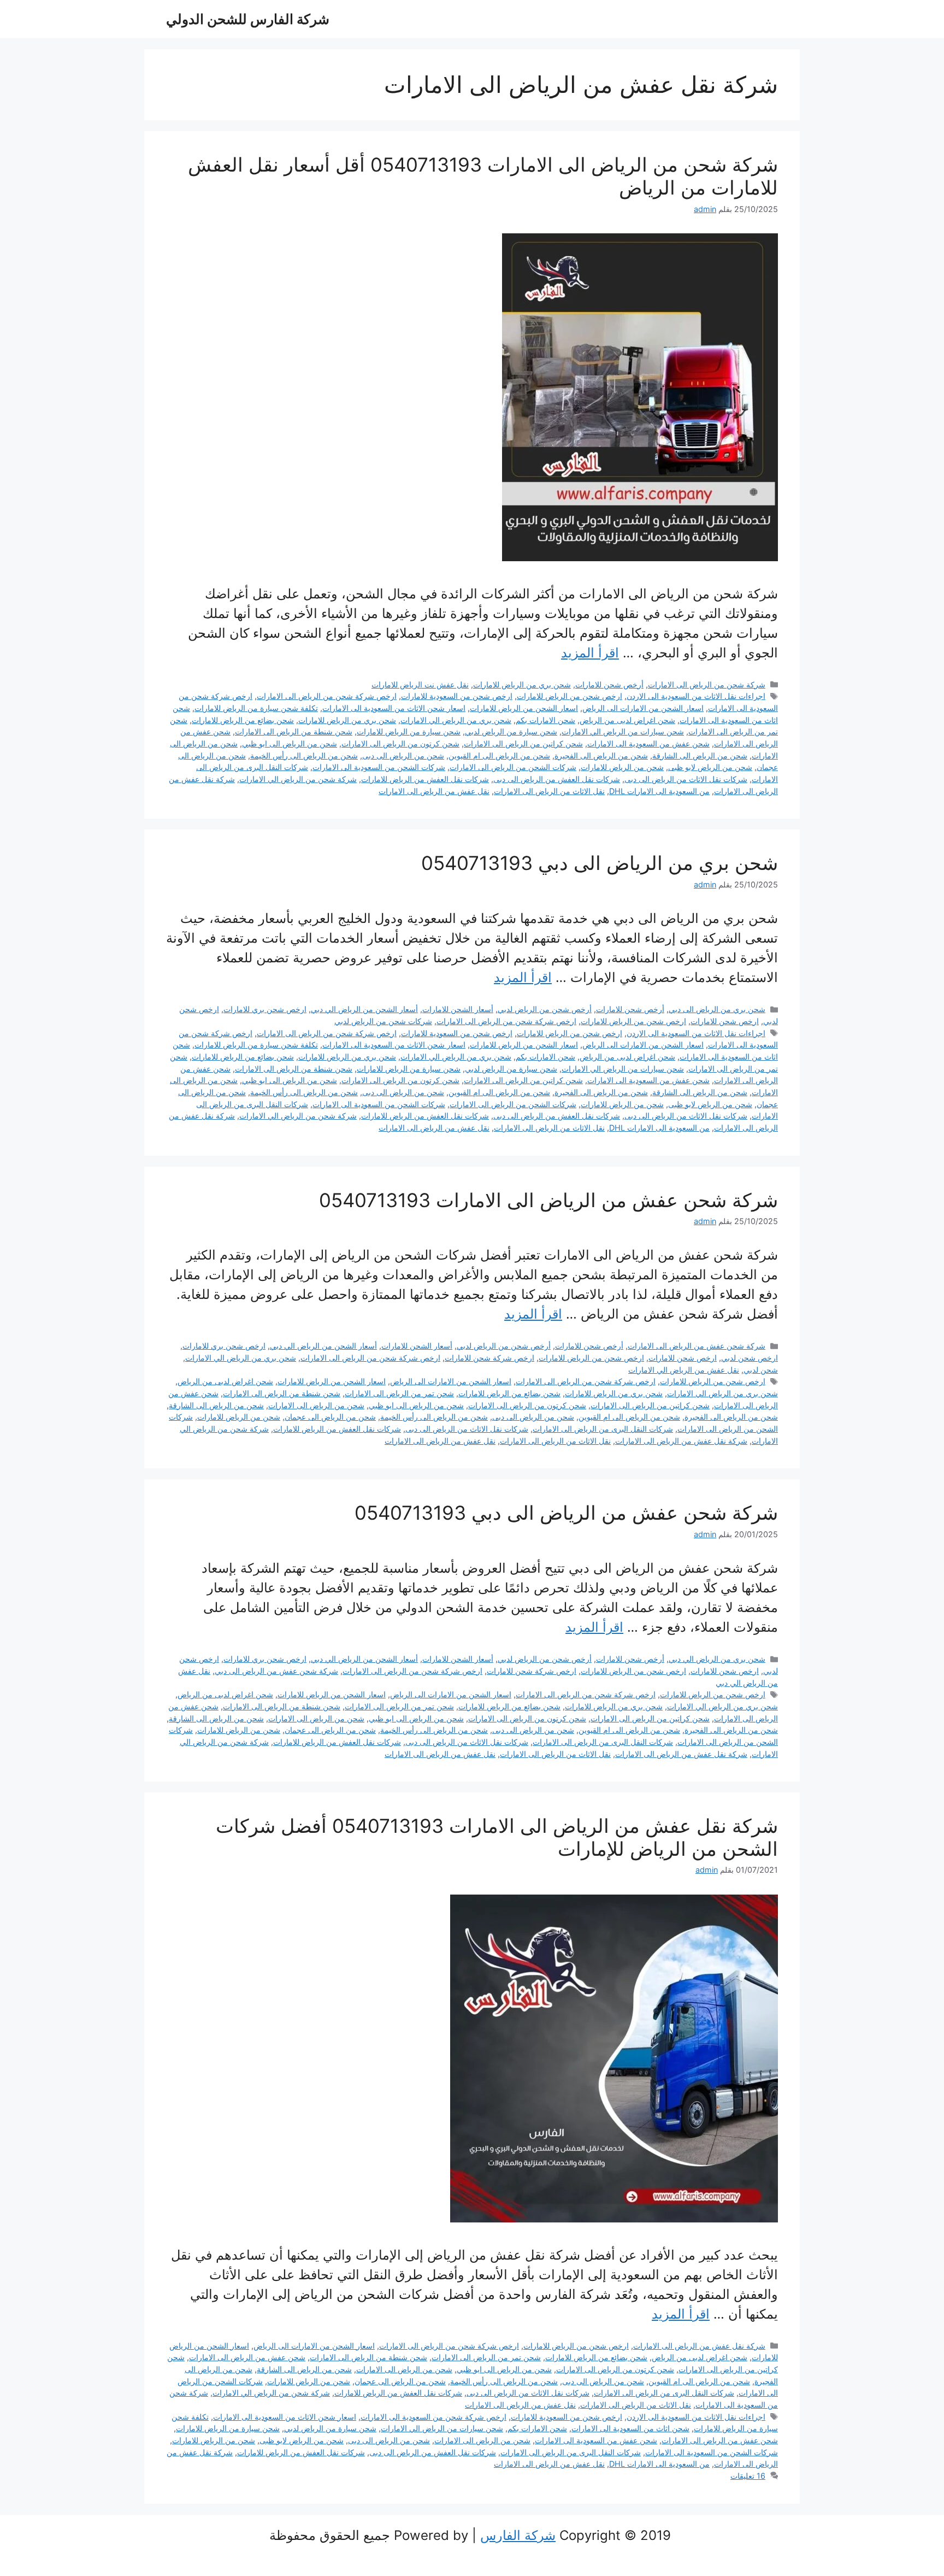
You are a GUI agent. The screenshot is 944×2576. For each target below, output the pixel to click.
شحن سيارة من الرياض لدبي (511, 731)
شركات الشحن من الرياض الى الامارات (513, 767)
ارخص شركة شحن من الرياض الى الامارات (327, 696)
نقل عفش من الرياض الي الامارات (684, 1370)
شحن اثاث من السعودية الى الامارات (630, 2428)
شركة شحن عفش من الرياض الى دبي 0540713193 (566, 1513)
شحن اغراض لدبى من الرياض (627, 720)
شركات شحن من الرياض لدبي (383, 1021)
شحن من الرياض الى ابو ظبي (290, 743)
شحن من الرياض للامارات (622, 767)
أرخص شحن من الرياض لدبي (545, 1009)
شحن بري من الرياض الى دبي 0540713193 (600, 863)
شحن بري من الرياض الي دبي (717, 1659)
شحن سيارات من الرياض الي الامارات (623, 731)
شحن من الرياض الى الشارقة (700, 755)
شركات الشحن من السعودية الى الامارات (379, 767)
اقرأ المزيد (590, 653)
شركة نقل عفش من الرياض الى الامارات (681, 1441)
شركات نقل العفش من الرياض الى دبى (557, 779)
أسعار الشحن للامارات (458, 1009)
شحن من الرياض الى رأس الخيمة (304, 755)
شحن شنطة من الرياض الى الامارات (294, 731)
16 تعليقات (748, 2476)
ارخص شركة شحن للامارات (489, 1358)
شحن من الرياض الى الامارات (316, 1405)
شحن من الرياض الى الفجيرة (601, 755)
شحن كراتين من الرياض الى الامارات (523, 743)
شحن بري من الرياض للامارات (522, 684)
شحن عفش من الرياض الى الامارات (247, 2357)
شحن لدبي (761, 1370)
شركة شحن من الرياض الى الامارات (707, 684)
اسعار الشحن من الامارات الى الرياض (643, 708)
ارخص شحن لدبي (750, 1358)
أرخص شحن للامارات (609, 684)
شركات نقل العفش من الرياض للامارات (425, 779)
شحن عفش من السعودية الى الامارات (648, 743)
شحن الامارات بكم (545, 720)
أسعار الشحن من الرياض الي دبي (364, 1009)
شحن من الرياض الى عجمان (330, 1417)
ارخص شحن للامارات (725, 1021)
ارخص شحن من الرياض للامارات (570, 696)
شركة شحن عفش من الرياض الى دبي (276, 1671)
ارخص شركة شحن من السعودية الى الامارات (433, 2417)
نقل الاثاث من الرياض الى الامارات (549, 791)
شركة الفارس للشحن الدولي (248, 19)
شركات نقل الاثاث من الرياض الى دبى (686, 779)
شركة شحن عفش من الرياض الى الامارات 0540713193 (548, 1200)
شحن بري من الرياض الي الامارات (456, 720)
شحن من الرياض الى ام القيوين (499, 755)
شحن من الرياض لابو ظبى (710, 767)
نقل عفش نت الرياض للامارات (420, 684)
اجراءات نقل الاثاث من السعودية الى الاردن (696, 696)
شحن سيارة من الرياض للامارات (409, 731)
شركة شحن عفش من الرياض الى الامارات (697, 1346)
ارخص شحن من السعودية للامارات (457, 696)
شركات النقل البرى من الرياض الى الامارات (603, 1429)
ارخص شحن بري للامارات (265, 1009)
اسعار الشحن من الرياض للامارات (524, 708)
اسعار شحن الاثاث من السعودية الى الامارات (394, 708)
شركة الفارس (518, 2535)
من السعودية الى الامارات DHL (659, 791)
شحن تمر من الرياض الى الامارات (399, 1393)
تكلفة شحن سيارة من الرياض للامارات (256, 708)
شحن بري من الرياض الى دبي (717, 1009)
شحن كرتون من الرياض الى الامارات (400, 743)
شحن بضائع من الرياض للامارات (243, 720)
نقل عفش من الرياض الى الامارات (434, 791)
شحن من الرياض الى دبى (403, 755)
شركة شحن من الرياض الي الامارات (298, 779)
